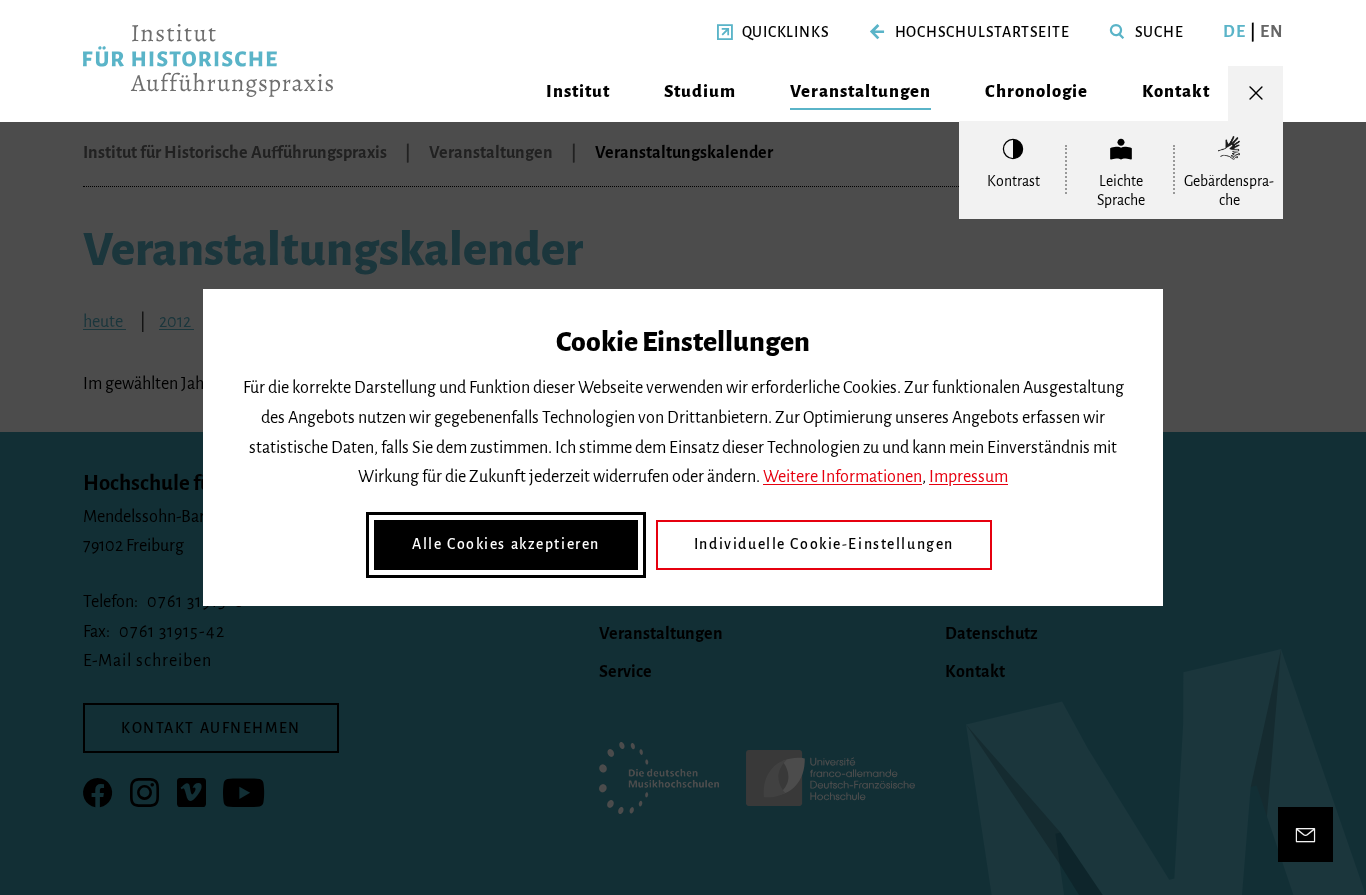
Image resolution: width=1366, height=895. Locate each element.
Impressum (968, 477)
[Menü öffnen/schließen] (1255, 93)
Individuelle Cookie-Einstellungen (824, 544)
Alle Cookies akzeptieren (506, 544)
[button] (773, 33)
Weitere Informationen (842, 477)
